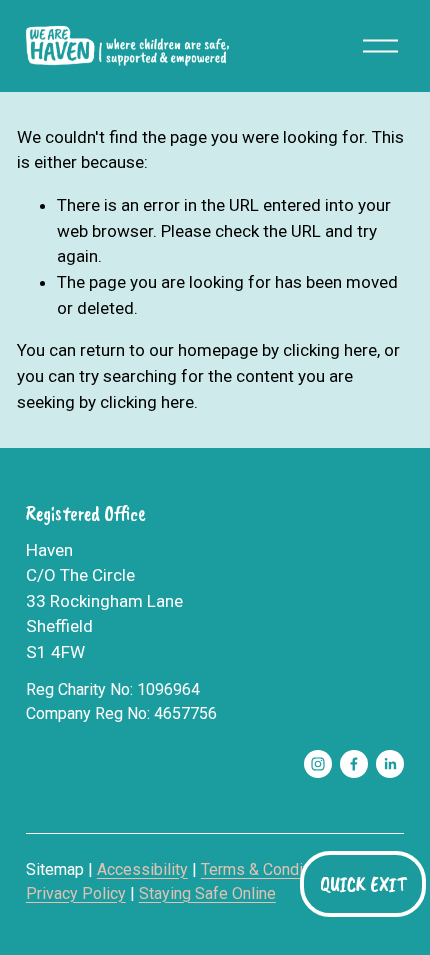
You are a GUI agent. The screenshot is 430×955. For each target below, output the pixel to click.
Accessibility (142, 869)
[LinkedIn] (390, 764)
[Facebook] (354, 764)
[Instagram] (318, 764)
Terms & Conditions (269, 869)
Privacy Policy (76, 893)
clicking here (330, 350)
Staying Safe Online (207, 893)
